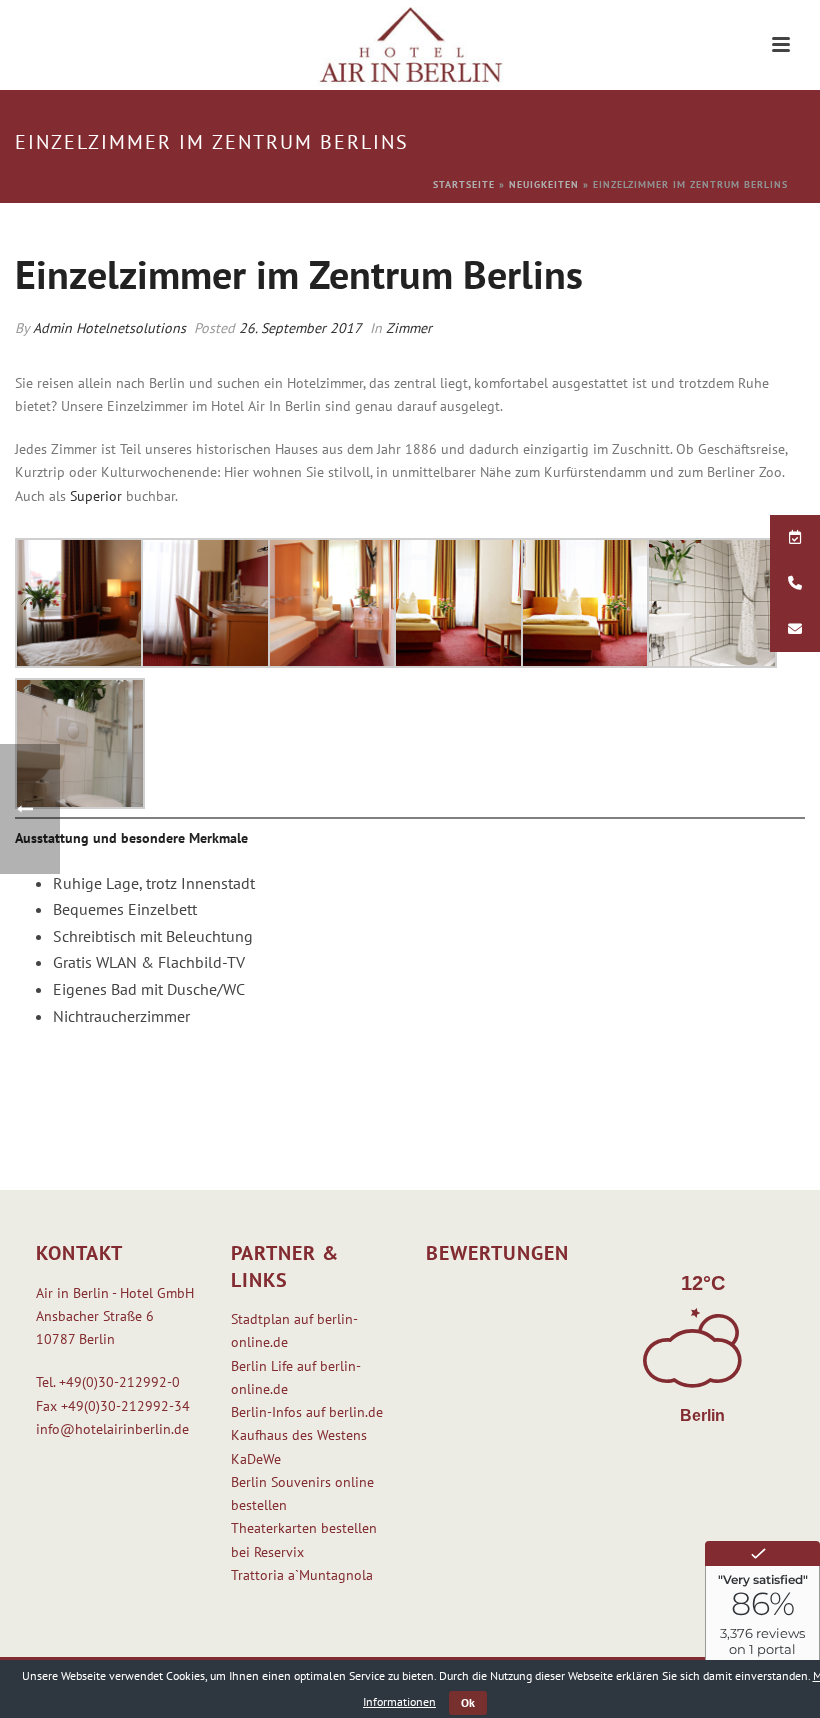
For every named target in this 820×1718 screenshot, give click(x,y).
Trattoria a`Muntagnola (302, 1575)
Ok (468, 1702)
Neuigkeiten (544, 184)
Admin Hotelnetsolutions (109, 328)
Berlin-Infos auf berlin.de (307, 1412)
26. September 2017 (300, 328)
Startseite (464, 184)
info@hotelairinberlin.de (112, 1429)
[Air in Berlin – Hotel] (410, 45)
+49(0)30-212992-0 (119, 1382)
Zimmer (409, 328)
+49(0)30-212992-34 (125, 1406)
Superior (96, 496)
